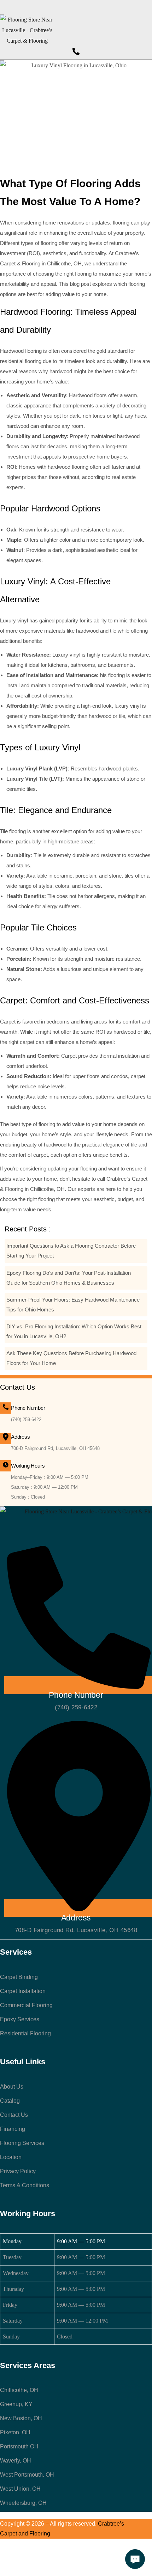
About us (12, 2087)
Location (11, 2157)
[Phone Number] (6, 1408)
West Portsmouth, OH (27, 2475)
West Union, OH (20, 2489)
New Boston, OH (21, 2418)
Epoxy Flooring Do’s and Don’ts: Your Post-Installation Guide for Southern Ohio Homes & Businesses (69, 1278)
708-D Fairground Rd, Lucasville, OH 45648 (55, 1448)
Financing (13, 2129)
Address (21, 1437)
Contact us (14, 2115)
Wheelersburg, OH (23, 2503)
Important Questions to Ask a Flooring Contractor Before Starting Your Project (71, 1251)
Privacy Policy (18, 2171)
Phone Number (28, 1408)
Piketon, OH (15, 2432)
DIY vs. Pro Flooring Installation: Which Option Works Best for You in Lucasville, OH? (74, 1331)
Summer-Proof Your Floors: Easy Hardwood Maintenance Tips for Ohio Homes (73, 1305)
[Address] (6, 1439)
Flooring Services (22, 2143)
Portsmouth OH (19, 2446)
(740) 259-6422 (26, 1419)
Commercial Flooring (26, 2005)
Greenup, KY (16, 2404)
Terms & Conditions (25, 2185)
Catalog (10, 2101)
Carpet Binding (19, 1977)
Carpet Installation (23, 1991)
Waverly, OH (16, 2461)
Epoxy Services (20, 2019)
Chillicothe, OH (19, 2390)
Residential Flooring (25, 2033)
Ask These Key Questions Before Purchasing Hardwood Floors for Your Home (71, 1358)
